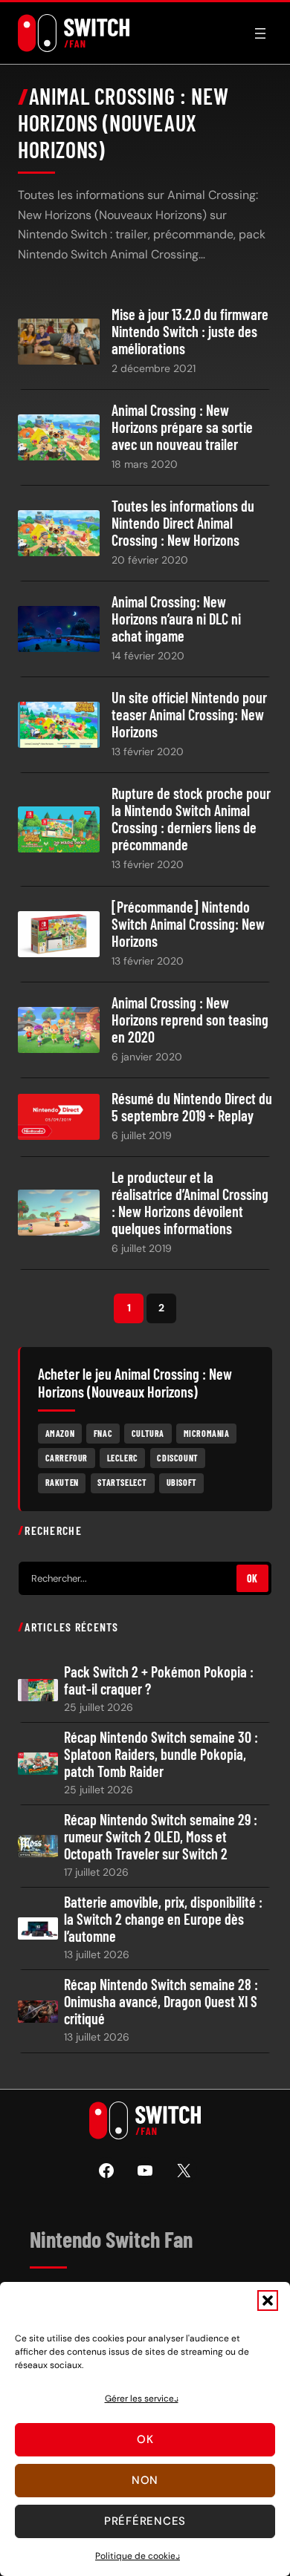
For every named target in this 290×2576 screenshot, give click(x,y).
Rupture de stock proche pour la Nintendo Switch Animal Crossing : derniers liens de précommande (191, 819)
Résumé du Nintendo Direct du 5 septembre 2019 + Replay (192, 1107)
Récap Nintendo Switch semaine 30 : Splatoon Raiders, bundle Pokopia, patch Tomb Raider (161, 1754)
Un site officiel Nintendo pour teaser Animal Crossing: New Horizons (189, 715)
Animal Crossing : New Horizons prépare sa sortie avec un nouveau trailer (182, 427)
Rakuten (62, 1482)
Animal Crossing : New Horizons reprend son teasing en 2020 (190, 1020)
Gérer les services (142, 2399)
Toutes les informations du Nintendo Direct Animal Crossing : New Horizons (183, 523)
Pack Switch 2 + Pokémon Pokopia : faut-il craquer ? (159, 1680)
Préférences (145, 2521)
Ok (145, 2439)
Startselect (122, 1482)
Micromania (207, 1433)
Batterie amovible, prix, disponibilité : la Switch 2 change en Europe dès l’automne (163, 1919)
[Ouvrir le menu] (260, 33)
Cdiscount (177, 1458)
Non (145, 2480)
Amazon (60, 1433)
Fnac (103, 1433)
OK (252, 1578)
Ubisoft (182, 1482)
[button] (268, 2301)
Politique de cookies (138, 2556)
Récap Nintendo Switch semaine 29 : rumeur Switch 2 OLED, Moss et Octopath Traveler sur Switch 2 (161, 1837)
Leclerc (123, 1458)
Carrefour (67, 1458)
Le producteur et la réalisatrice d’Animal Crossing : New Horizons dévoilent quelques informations (190, 1203)
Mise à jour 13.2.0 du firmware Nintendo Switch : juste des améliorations (190, 332)
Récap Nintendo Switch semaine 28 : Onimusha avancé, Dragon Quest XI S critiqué (161, 2002)
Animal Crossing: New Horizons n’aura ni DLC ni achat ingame (176, 619)
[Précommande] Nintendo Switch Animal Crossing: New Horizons (188, 924)
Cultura (148, 1433)
